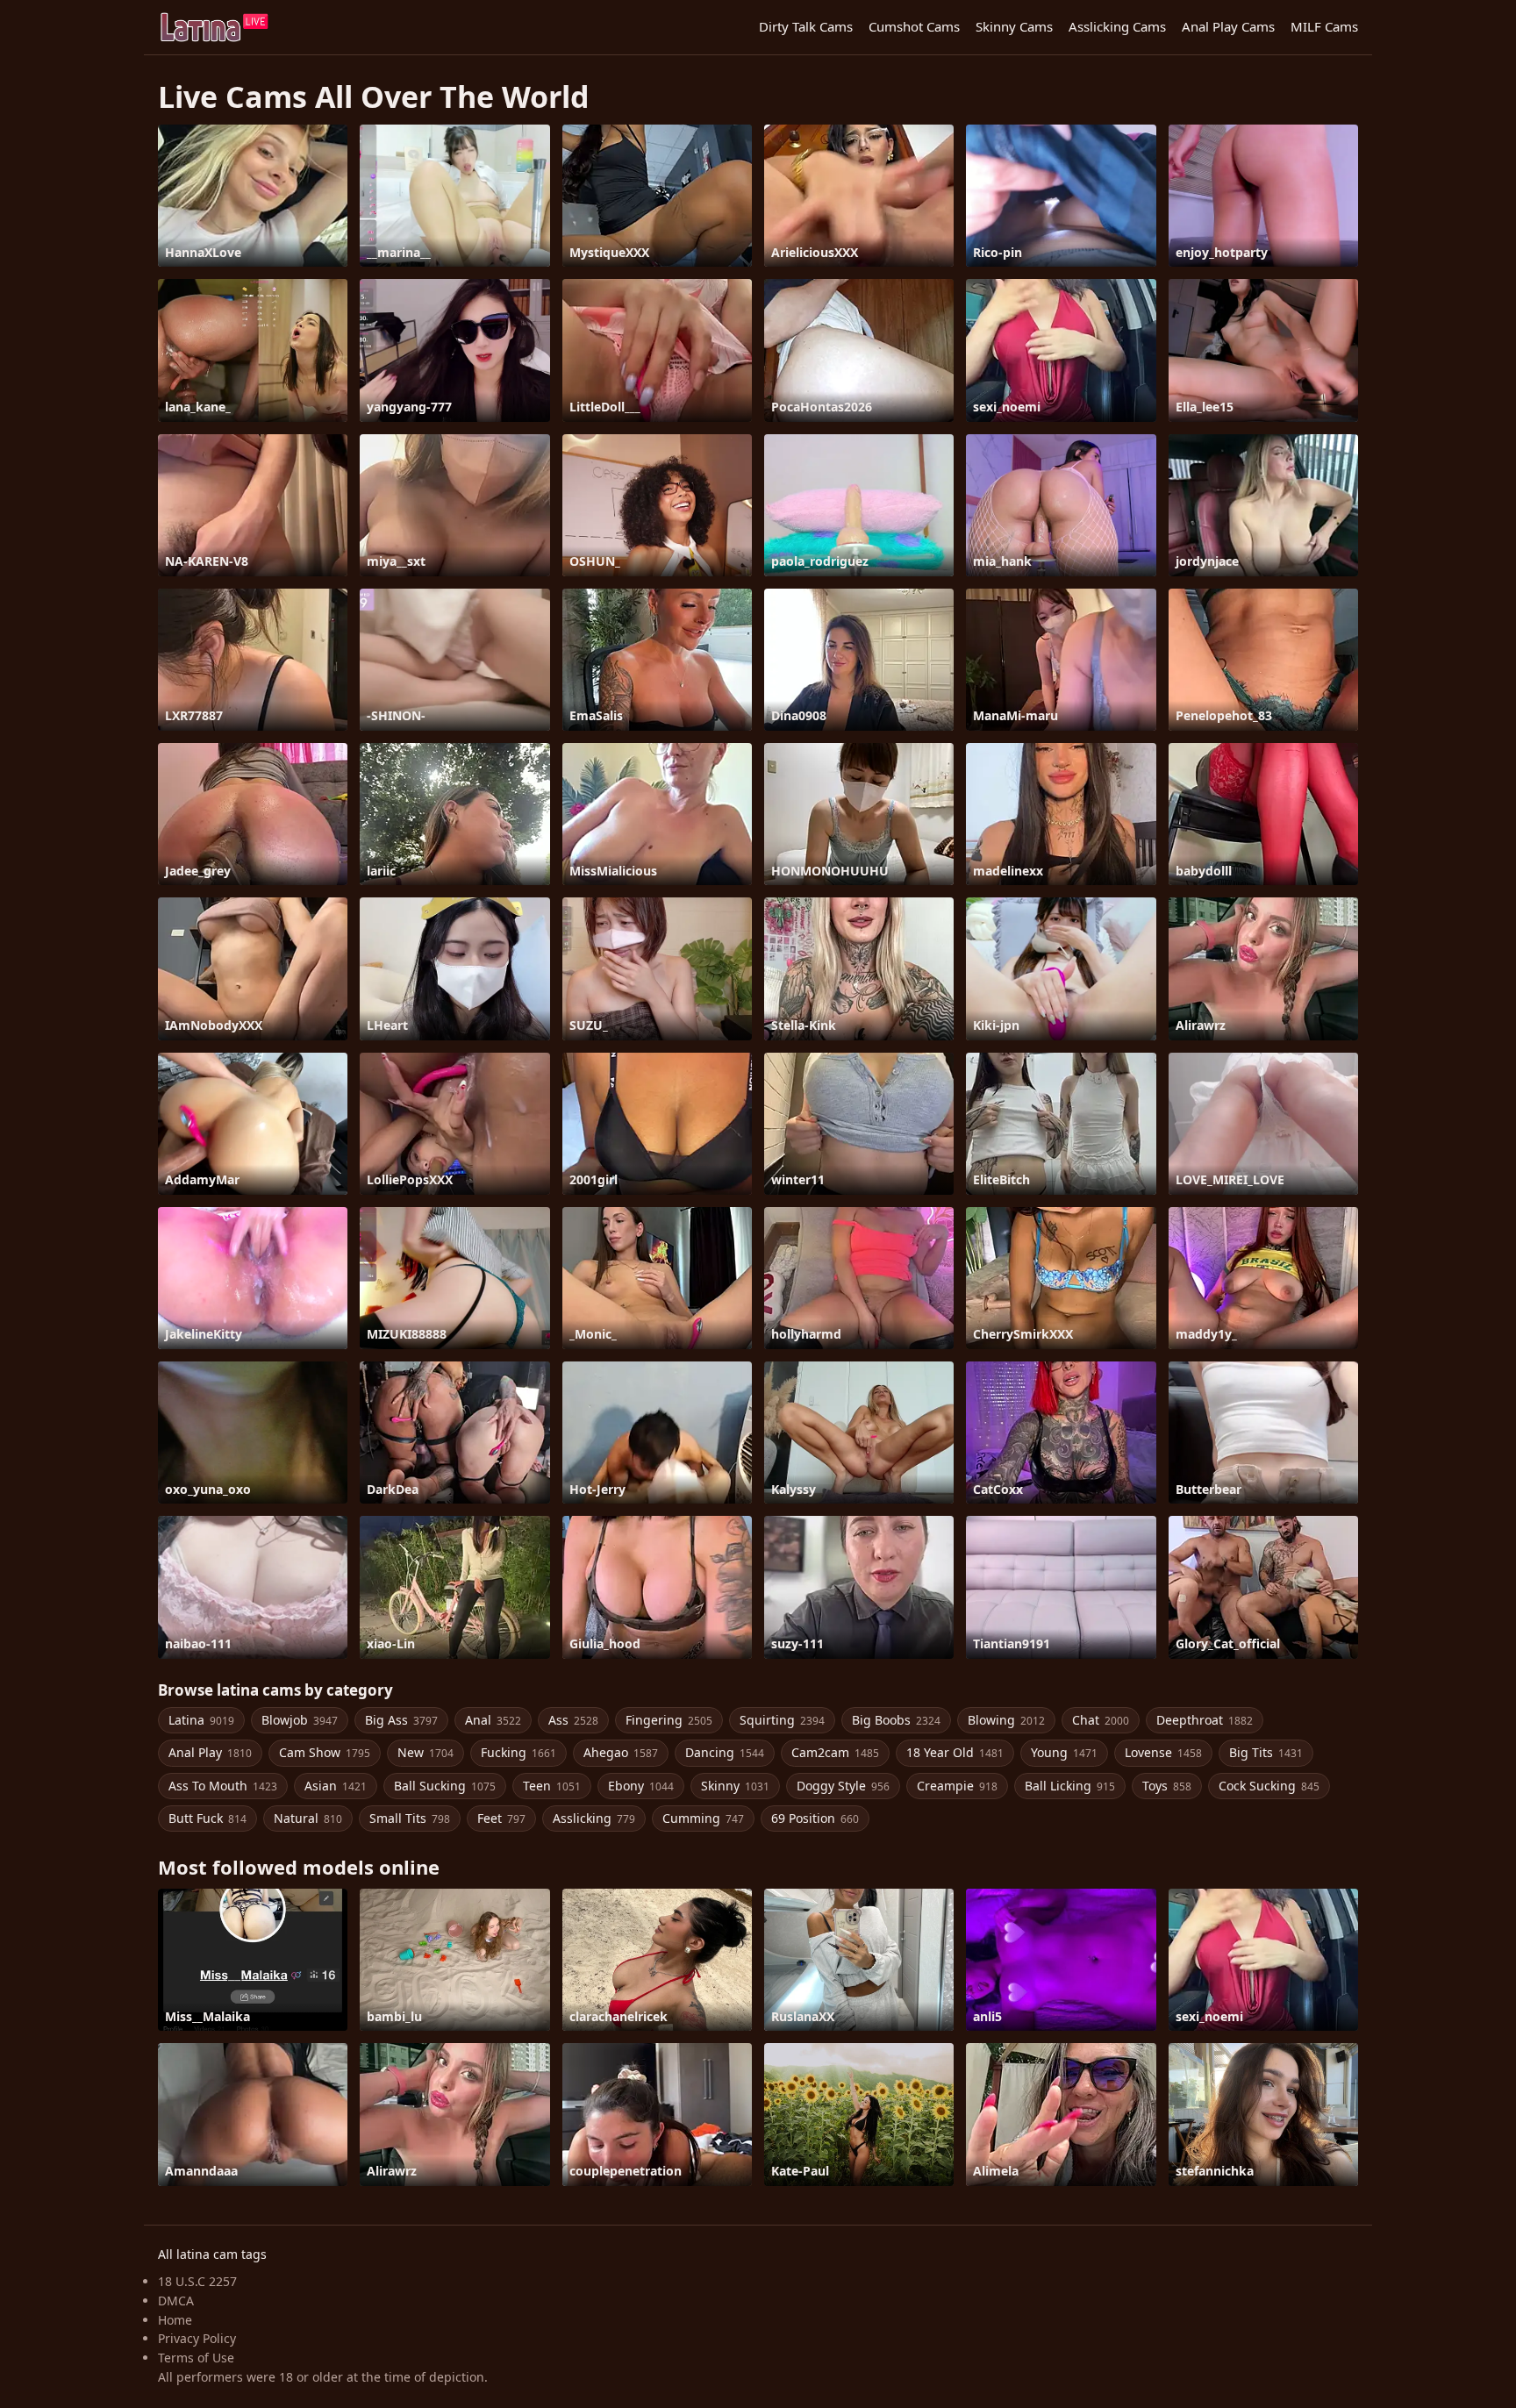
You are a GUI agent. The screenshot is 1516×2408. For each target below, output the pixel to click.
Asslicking (594, 1818)
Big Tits (1266, 1752)
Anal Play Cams (1228, 26)
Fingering (669, 1720)
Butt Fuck (207, 1818)
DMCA (176, 2301)
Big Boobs (896, 1720)
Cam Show (325, 1752)
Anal (493, 1720)
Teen (552, 1786)
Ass (573, 1720)
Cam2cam (835, 1752)
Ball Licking (1070, 1786)
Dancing (725, 1752)
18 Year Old (955, 1752)
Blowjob (300, 1720)
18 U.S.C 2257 (197, 2281)
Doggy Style (843, 1786)
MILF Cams (1324, 26)
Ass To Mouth (223, 1786)
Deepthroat (1205, 1720)
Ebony (641, 1786)
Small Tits (410, 1818)
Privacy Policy (197, 2338)
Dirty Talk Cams (806, 26)
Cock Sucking (1269, 1786)
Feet (501, 1818)
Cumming (703, 1818)
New (425, 1752)
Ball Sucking (445, 1786)
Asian (336, 1786)
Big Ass (401, 1720)
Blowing (1006, 1720)
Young (1064, 1752)
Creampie (957, 1786)
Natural (308, 1818)
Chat (1101, 1720)
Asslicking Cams (1117, 26)
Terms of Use (196, 2358)
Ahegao (621, 1752)
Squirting (782, 1720)
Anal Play (210, 1752)
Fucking (518, 1752)
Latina (201, 1720)
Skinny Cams (1014, 26)
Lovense (1163, 1752)
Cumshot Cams (914, 26)
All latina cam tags (212, 2254)
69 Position (815, 1818)
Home (175, 2320)
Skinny (735, 1786)
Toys (1167, 1786)
